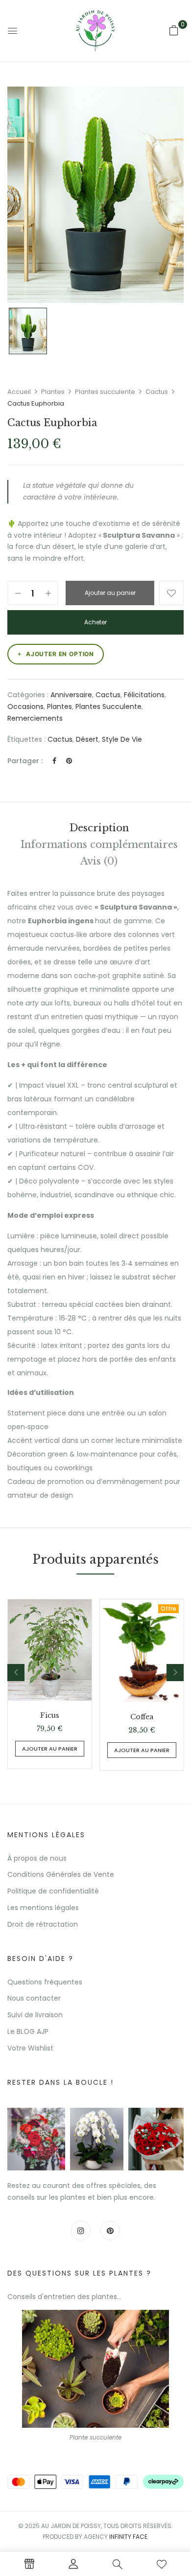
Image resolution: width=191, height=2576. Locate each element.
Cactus (157, 392)
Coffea (142, 1717)
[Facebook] (54, 761)
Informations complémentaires (99, 844)
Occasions (25, 707)
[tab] (99, 828)
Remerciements (35, 718)
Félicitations (144, 695)
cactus (60, 739)
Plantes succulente (105, 392)
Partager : (25, 761)
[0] (174, 30)
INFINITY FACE (128, 2537)
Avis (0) (99, 861)
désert (87, 739)
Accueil (19, 392)
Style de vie (122, 739)
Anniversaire (71, 695)
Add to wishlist (171, 593)
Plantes (53, 392)
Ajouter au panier (110, 593)
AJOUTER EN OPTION (60, 654)
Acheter (95, 622)
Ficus (50, 1716)
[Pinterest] (69, 761)
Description (99, 828)
